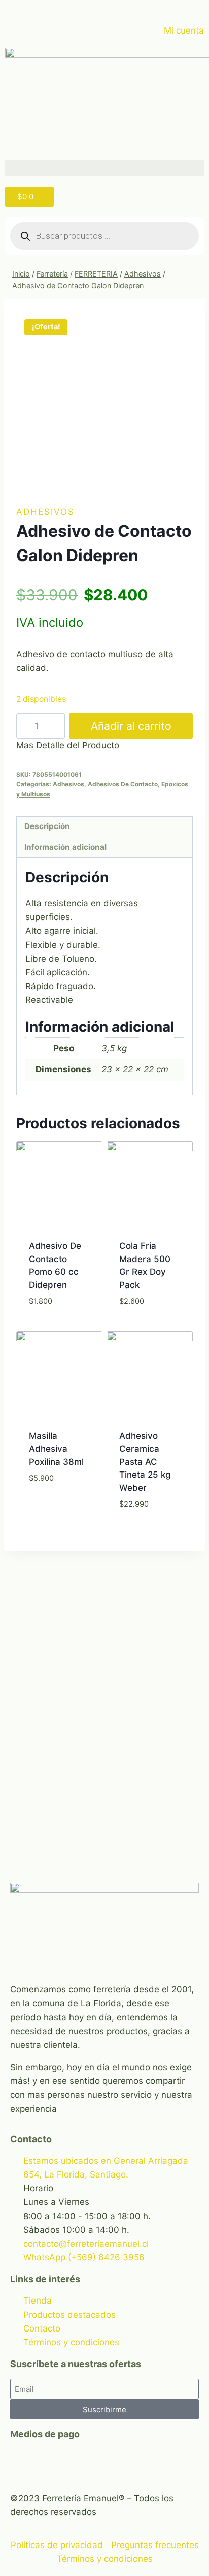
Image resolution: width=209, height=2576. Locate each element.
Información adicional (65, 847)
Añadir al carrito (131, 726)
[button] (104, 168)
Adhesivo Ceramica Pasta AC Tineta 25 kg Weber (145, 1462)
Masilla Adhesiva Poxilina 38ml (56, 1449)
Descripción (47, 826)
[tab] (104, 827)
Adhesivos (45, 512)
